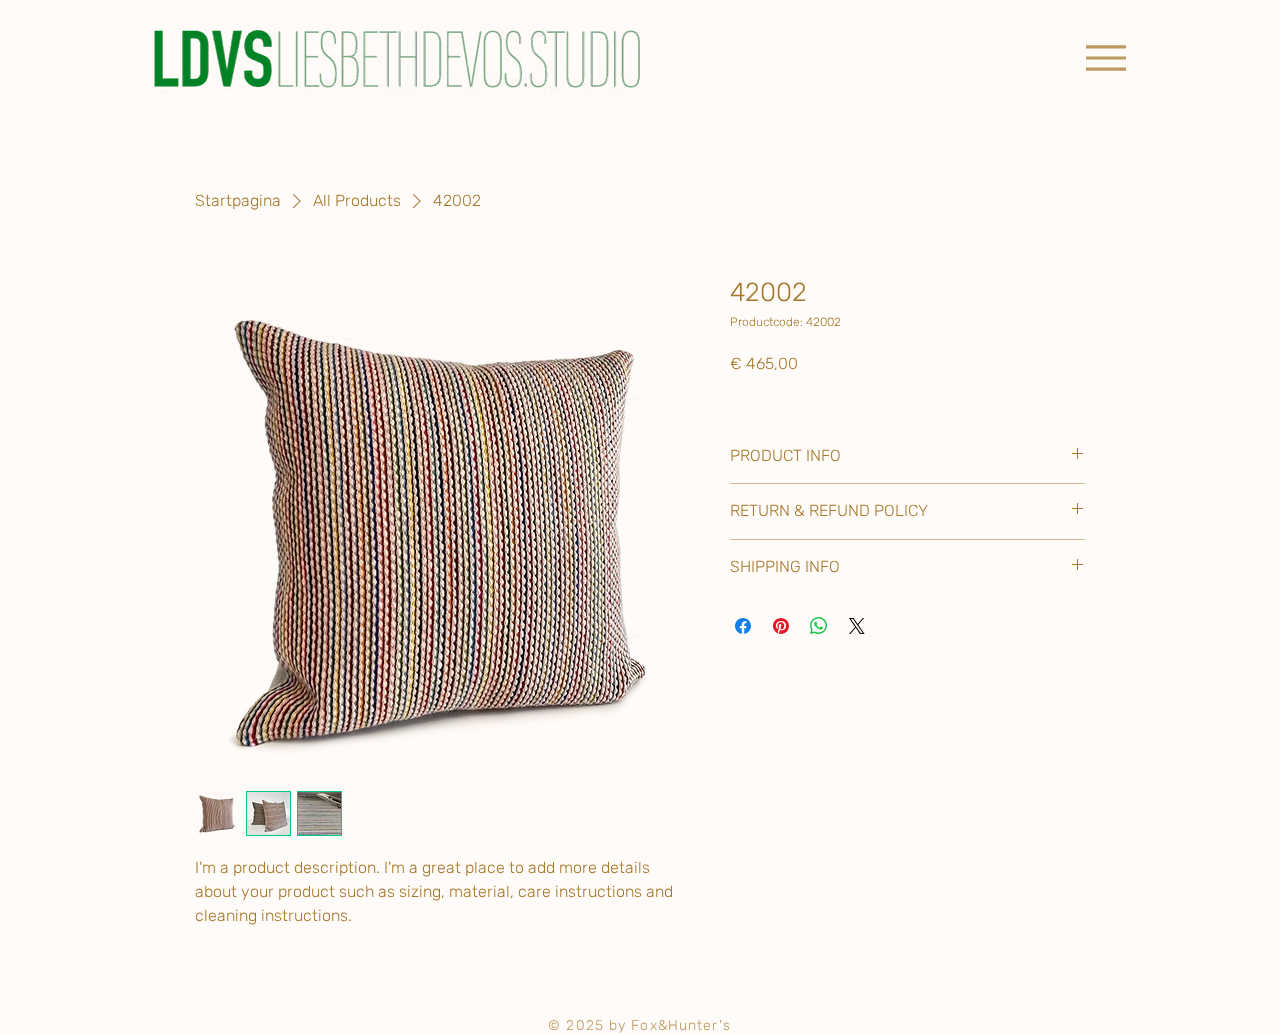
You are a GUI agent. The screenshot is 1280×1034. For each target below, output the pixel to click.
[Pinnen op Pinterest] (781, 626)
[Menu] (1105, 57)
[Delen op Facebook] (743, 626)
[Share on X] (857, 626)
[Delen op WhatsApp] (819, 626)
